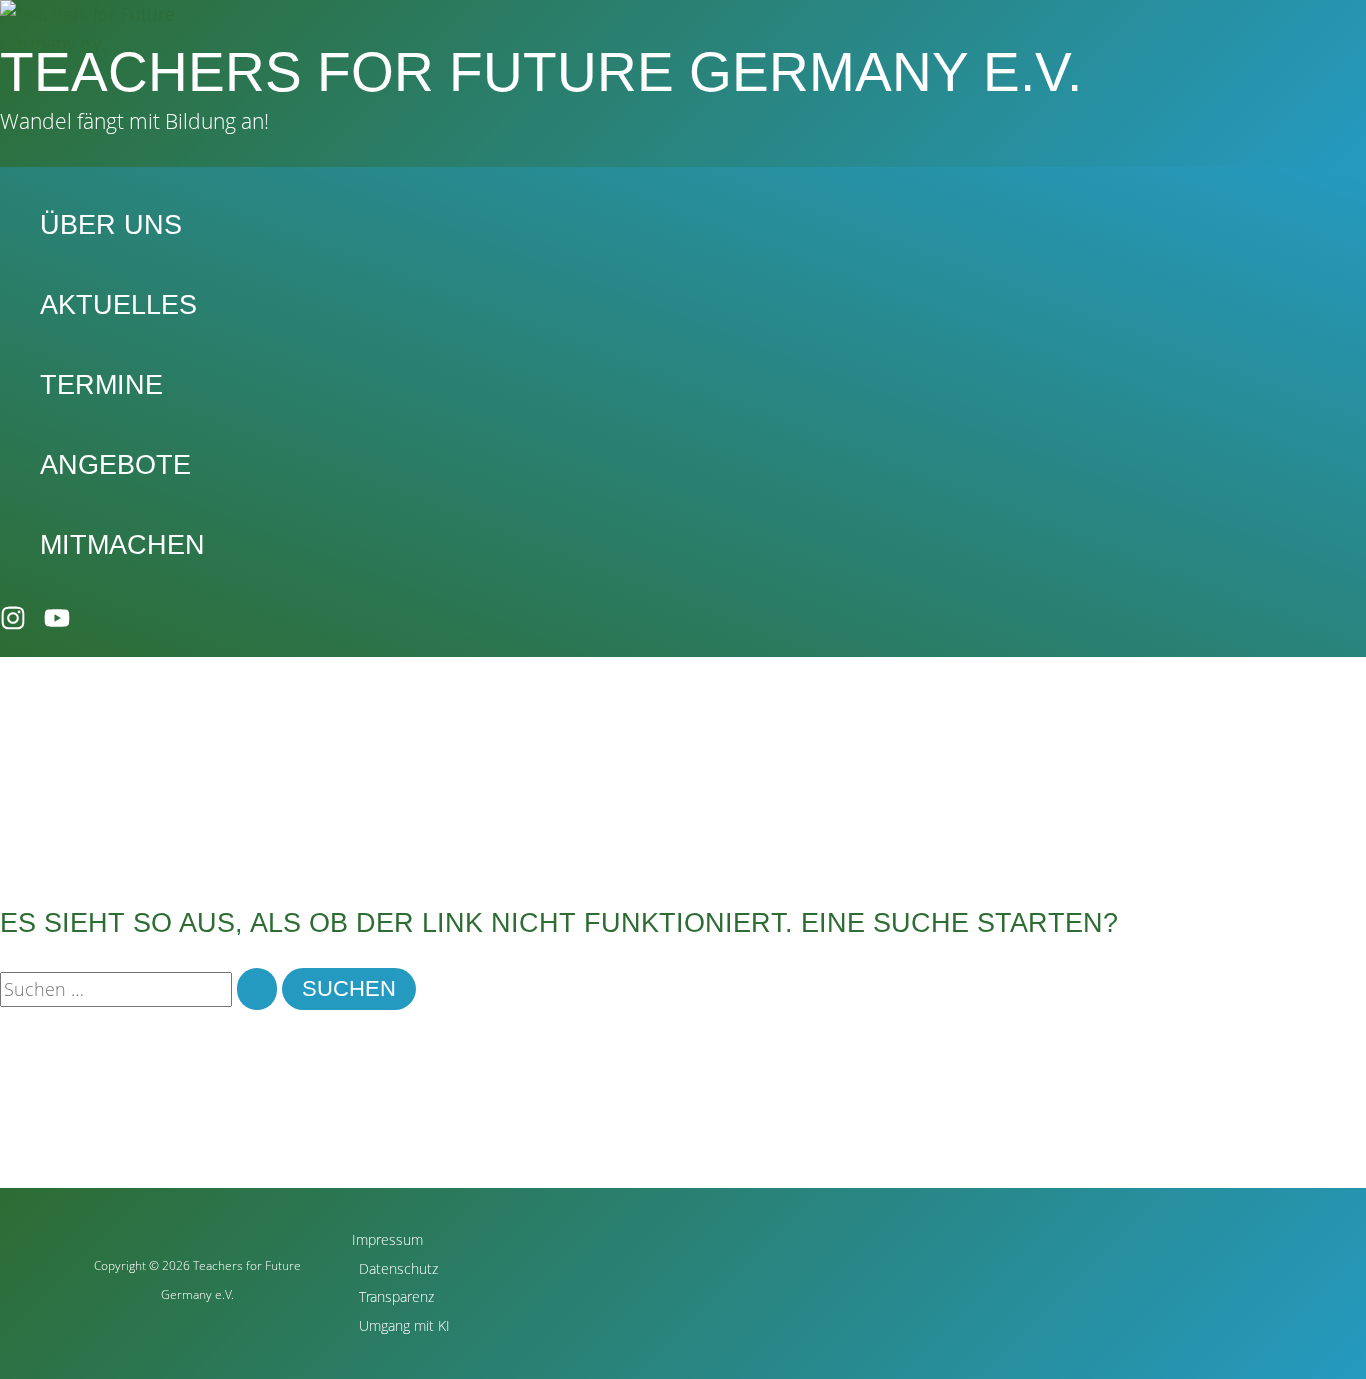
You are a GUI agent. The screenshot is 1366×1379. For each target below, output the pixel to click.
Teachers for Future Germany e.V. (541, 72)
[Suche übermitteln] (257, 989)
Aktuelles (118, 305)
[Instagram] (13, 624)
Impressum (387, 1239)
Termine (101, 385)
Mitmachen (122, 545)
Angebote (115, 465)
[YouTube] (57, 624)
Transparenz (396, 1296)
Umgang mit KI (404, 1325)
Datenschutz (398, 1268)
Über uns (111, 225)
